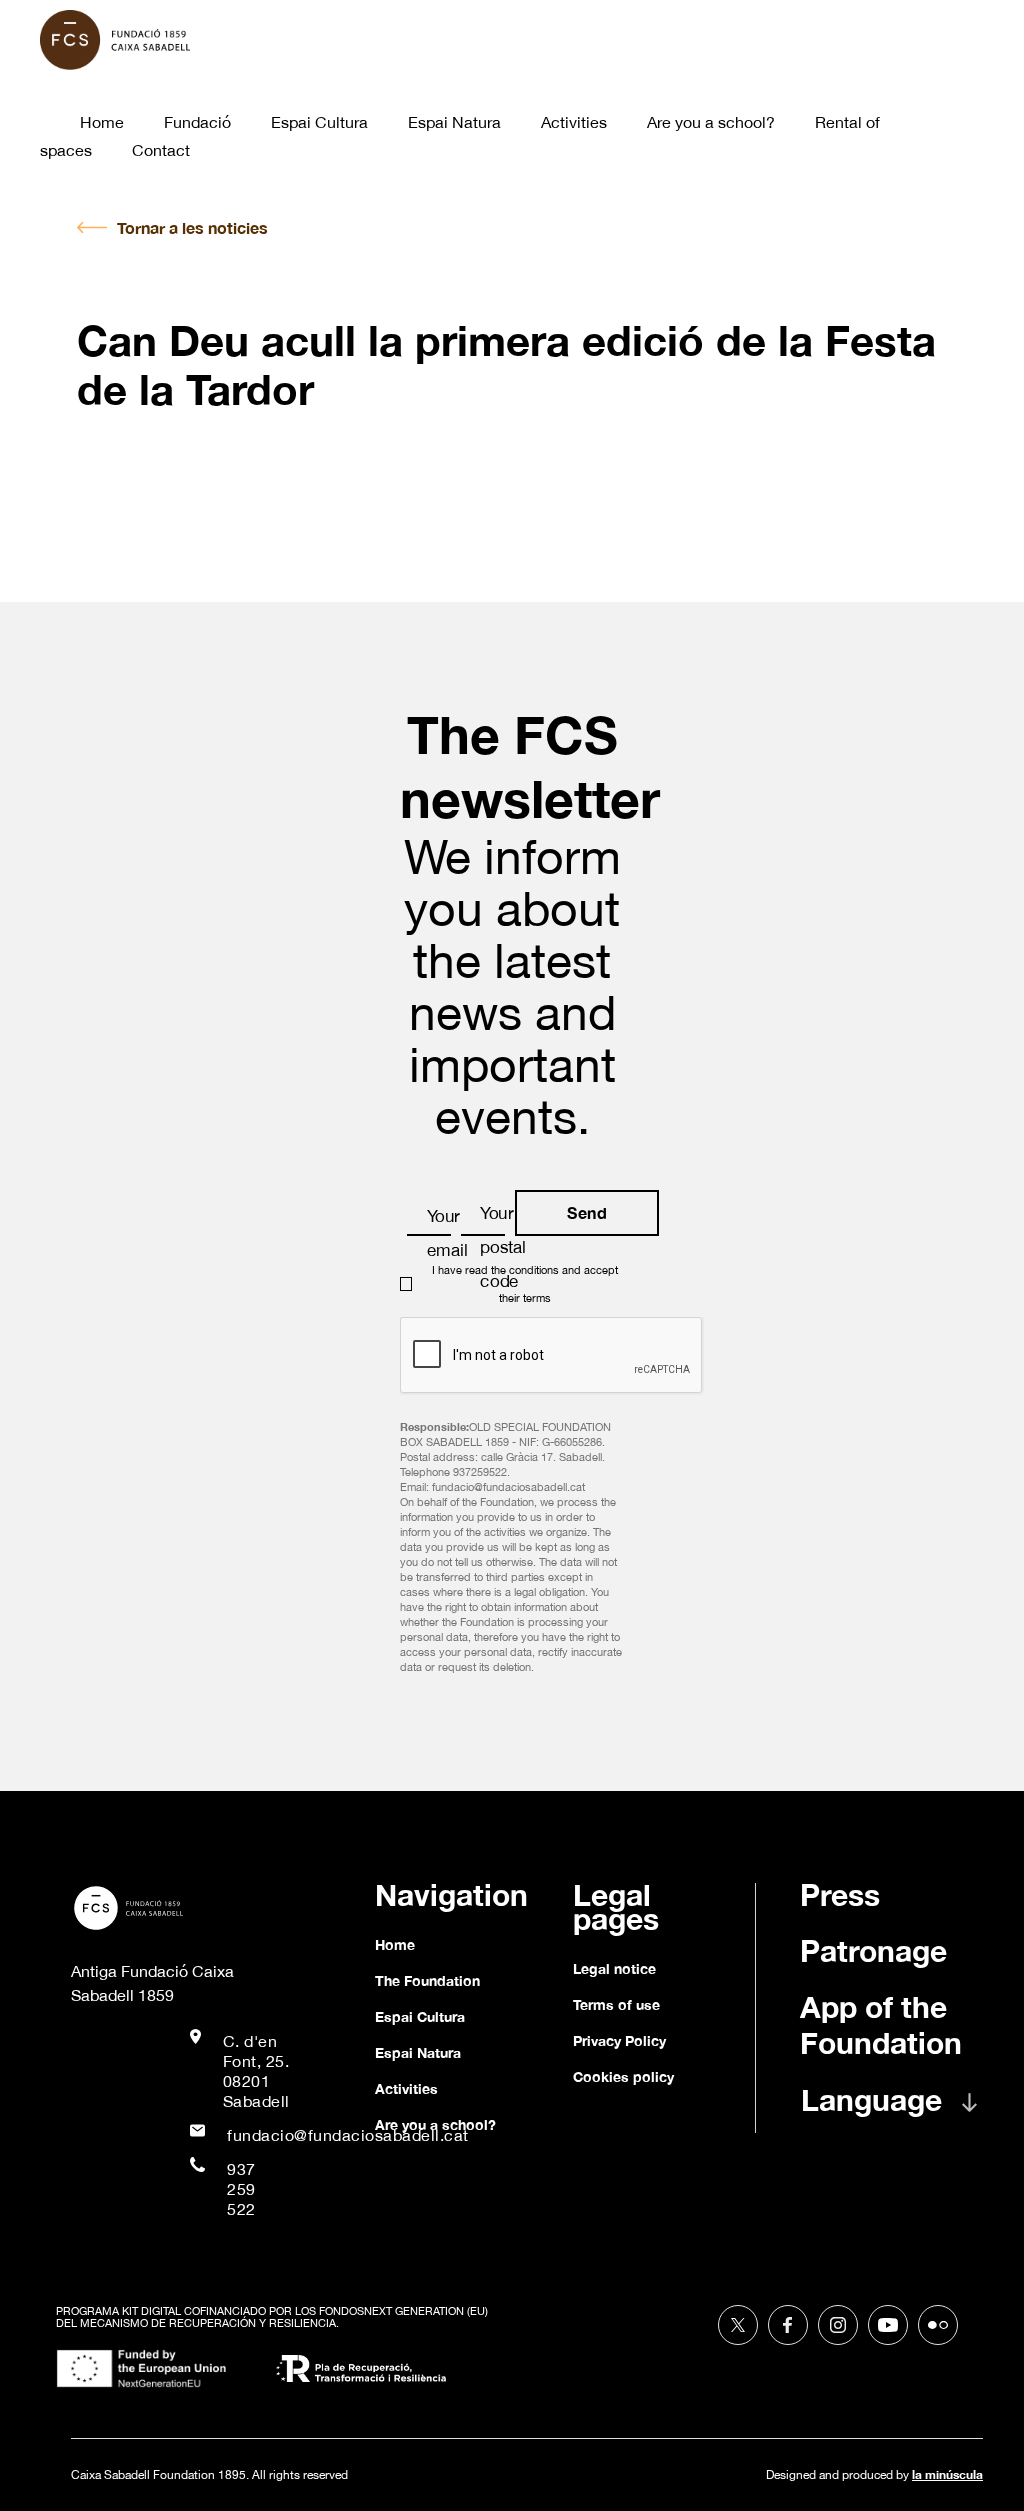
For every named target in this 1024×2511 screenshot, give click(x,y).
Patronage (873, 1951)
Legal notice (614, 1968)
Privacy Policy (619, 2040)
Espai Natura (454, 122)
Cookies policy (623, 2076)
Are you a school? (711, 122)
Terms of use (616, 2004)
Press (840, 1895)
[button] (901, 2110)
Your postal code (503, 1247)
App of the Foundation (881, 2025)
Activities (574, 122)
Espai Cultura (319, 122)
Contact (161, 150)
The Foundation (427, 1980)
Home (102, 122)
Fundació (197, 122)
